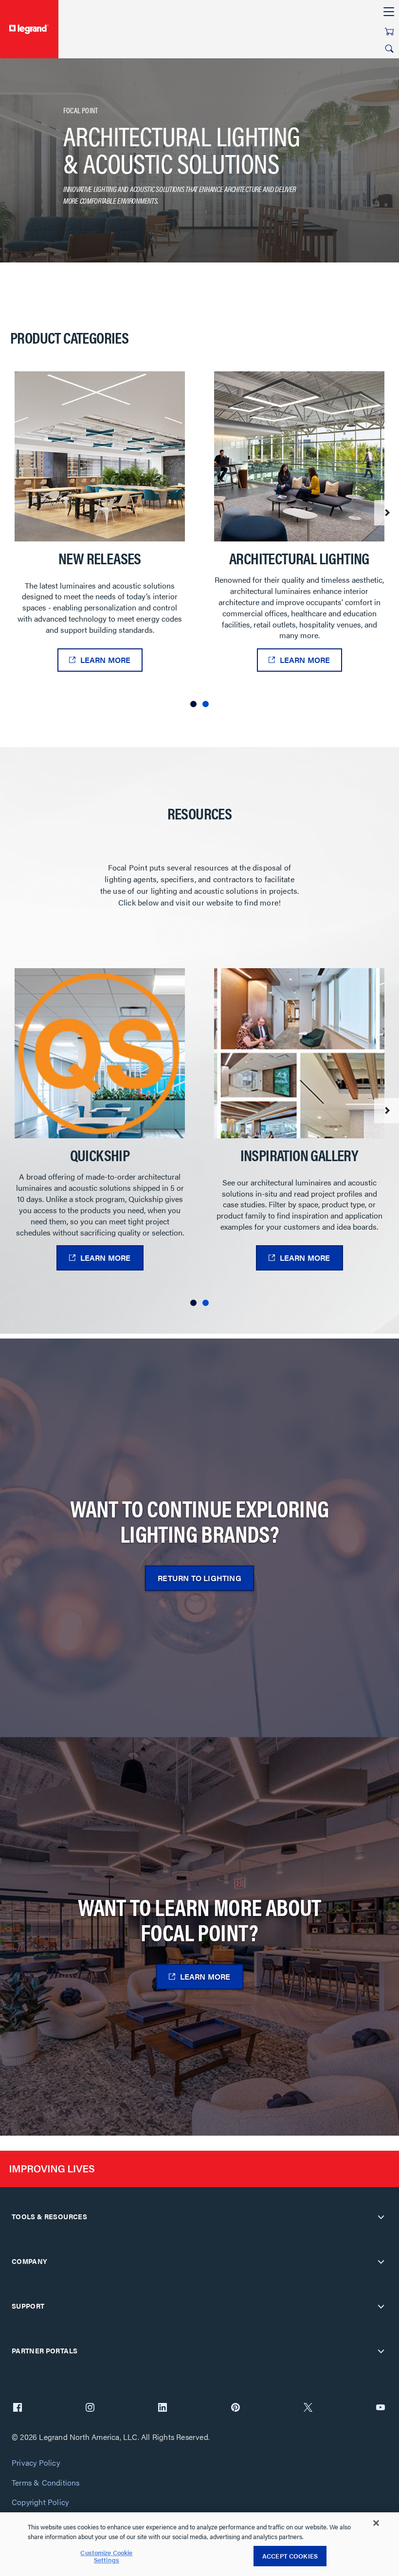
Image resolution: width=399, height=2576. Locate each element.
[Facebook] (18, 2408)
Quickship (100, 1155)
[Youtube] (381, 2408)
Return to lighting (199, 1578)
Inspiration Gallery (299, 1155)
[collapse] (381, 2217)
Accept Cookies (290, 2556)
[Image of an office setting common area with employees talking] (299, 456)
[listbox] (199, 543)
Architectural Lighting (299, 558)
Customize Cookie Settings (106, 2556)
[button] (193, 704)
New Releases (100, 558)
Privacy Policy (36, 2463)
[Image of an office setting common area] (100, 456)
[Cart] (389, 32)
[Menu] (389, 12)
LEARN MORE (106, 660)
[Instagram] (90, 2408)
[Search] (389, 49)
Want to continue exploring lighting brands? (199, 1521)
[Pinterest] (236, 2408)
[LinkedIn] (163, 2408)
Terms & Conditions (46, 2483)
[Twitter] (308, 2408)
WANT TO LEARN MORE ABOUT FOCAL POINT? (199, 1919)
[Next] (387, 513)
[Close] (376, 2523)
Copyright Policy (40, 2502)
